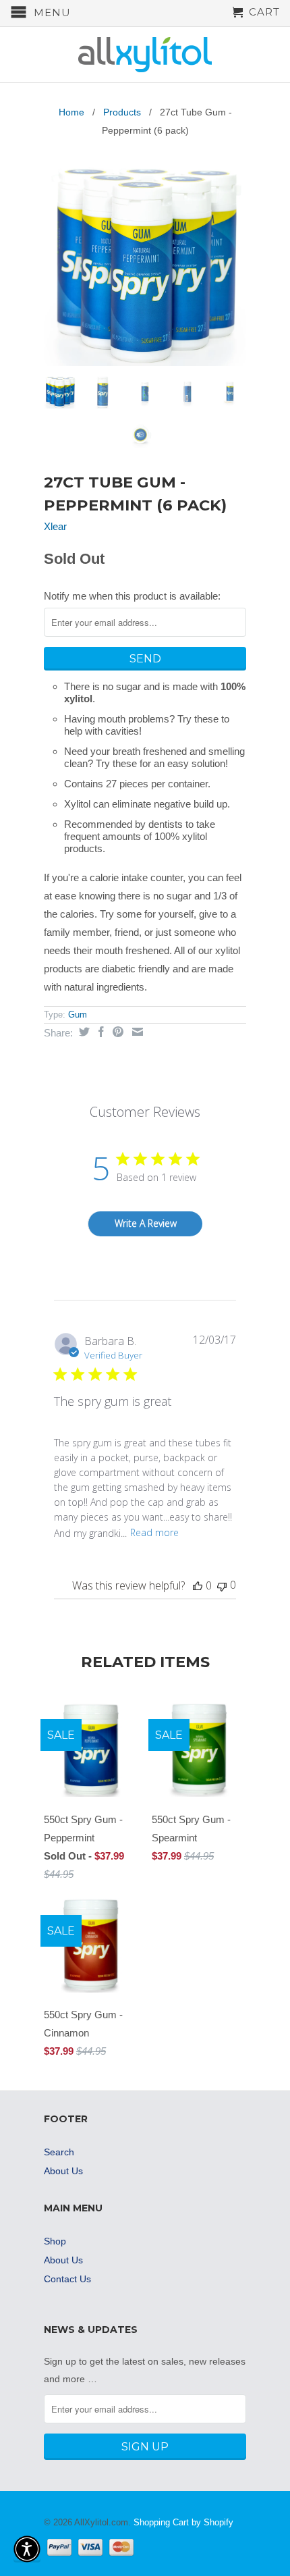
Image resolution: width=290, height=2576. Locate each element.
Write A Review (146, 1223)
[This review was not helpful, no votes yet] (222, 1585)
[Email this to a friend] (136, 1032)
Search (59, 2152)
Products (122, 112)
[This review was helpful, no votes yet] (198, 1585)
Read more (154, 1532)
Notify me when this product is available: (132, 596)
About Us (63, 2171)
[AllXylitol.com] (145, 55)
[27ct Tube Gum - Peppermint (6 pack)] (145, 265)
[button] (27, 2549)
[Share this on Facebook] (99, 1032)
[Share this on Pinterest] (116, 1032)
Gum (78, 1015)
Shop (55, 2241)
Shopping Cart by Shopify (183, 2522)
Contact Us (67, 2279)
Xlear (55, 526)
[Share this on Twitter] (83, 1032)
